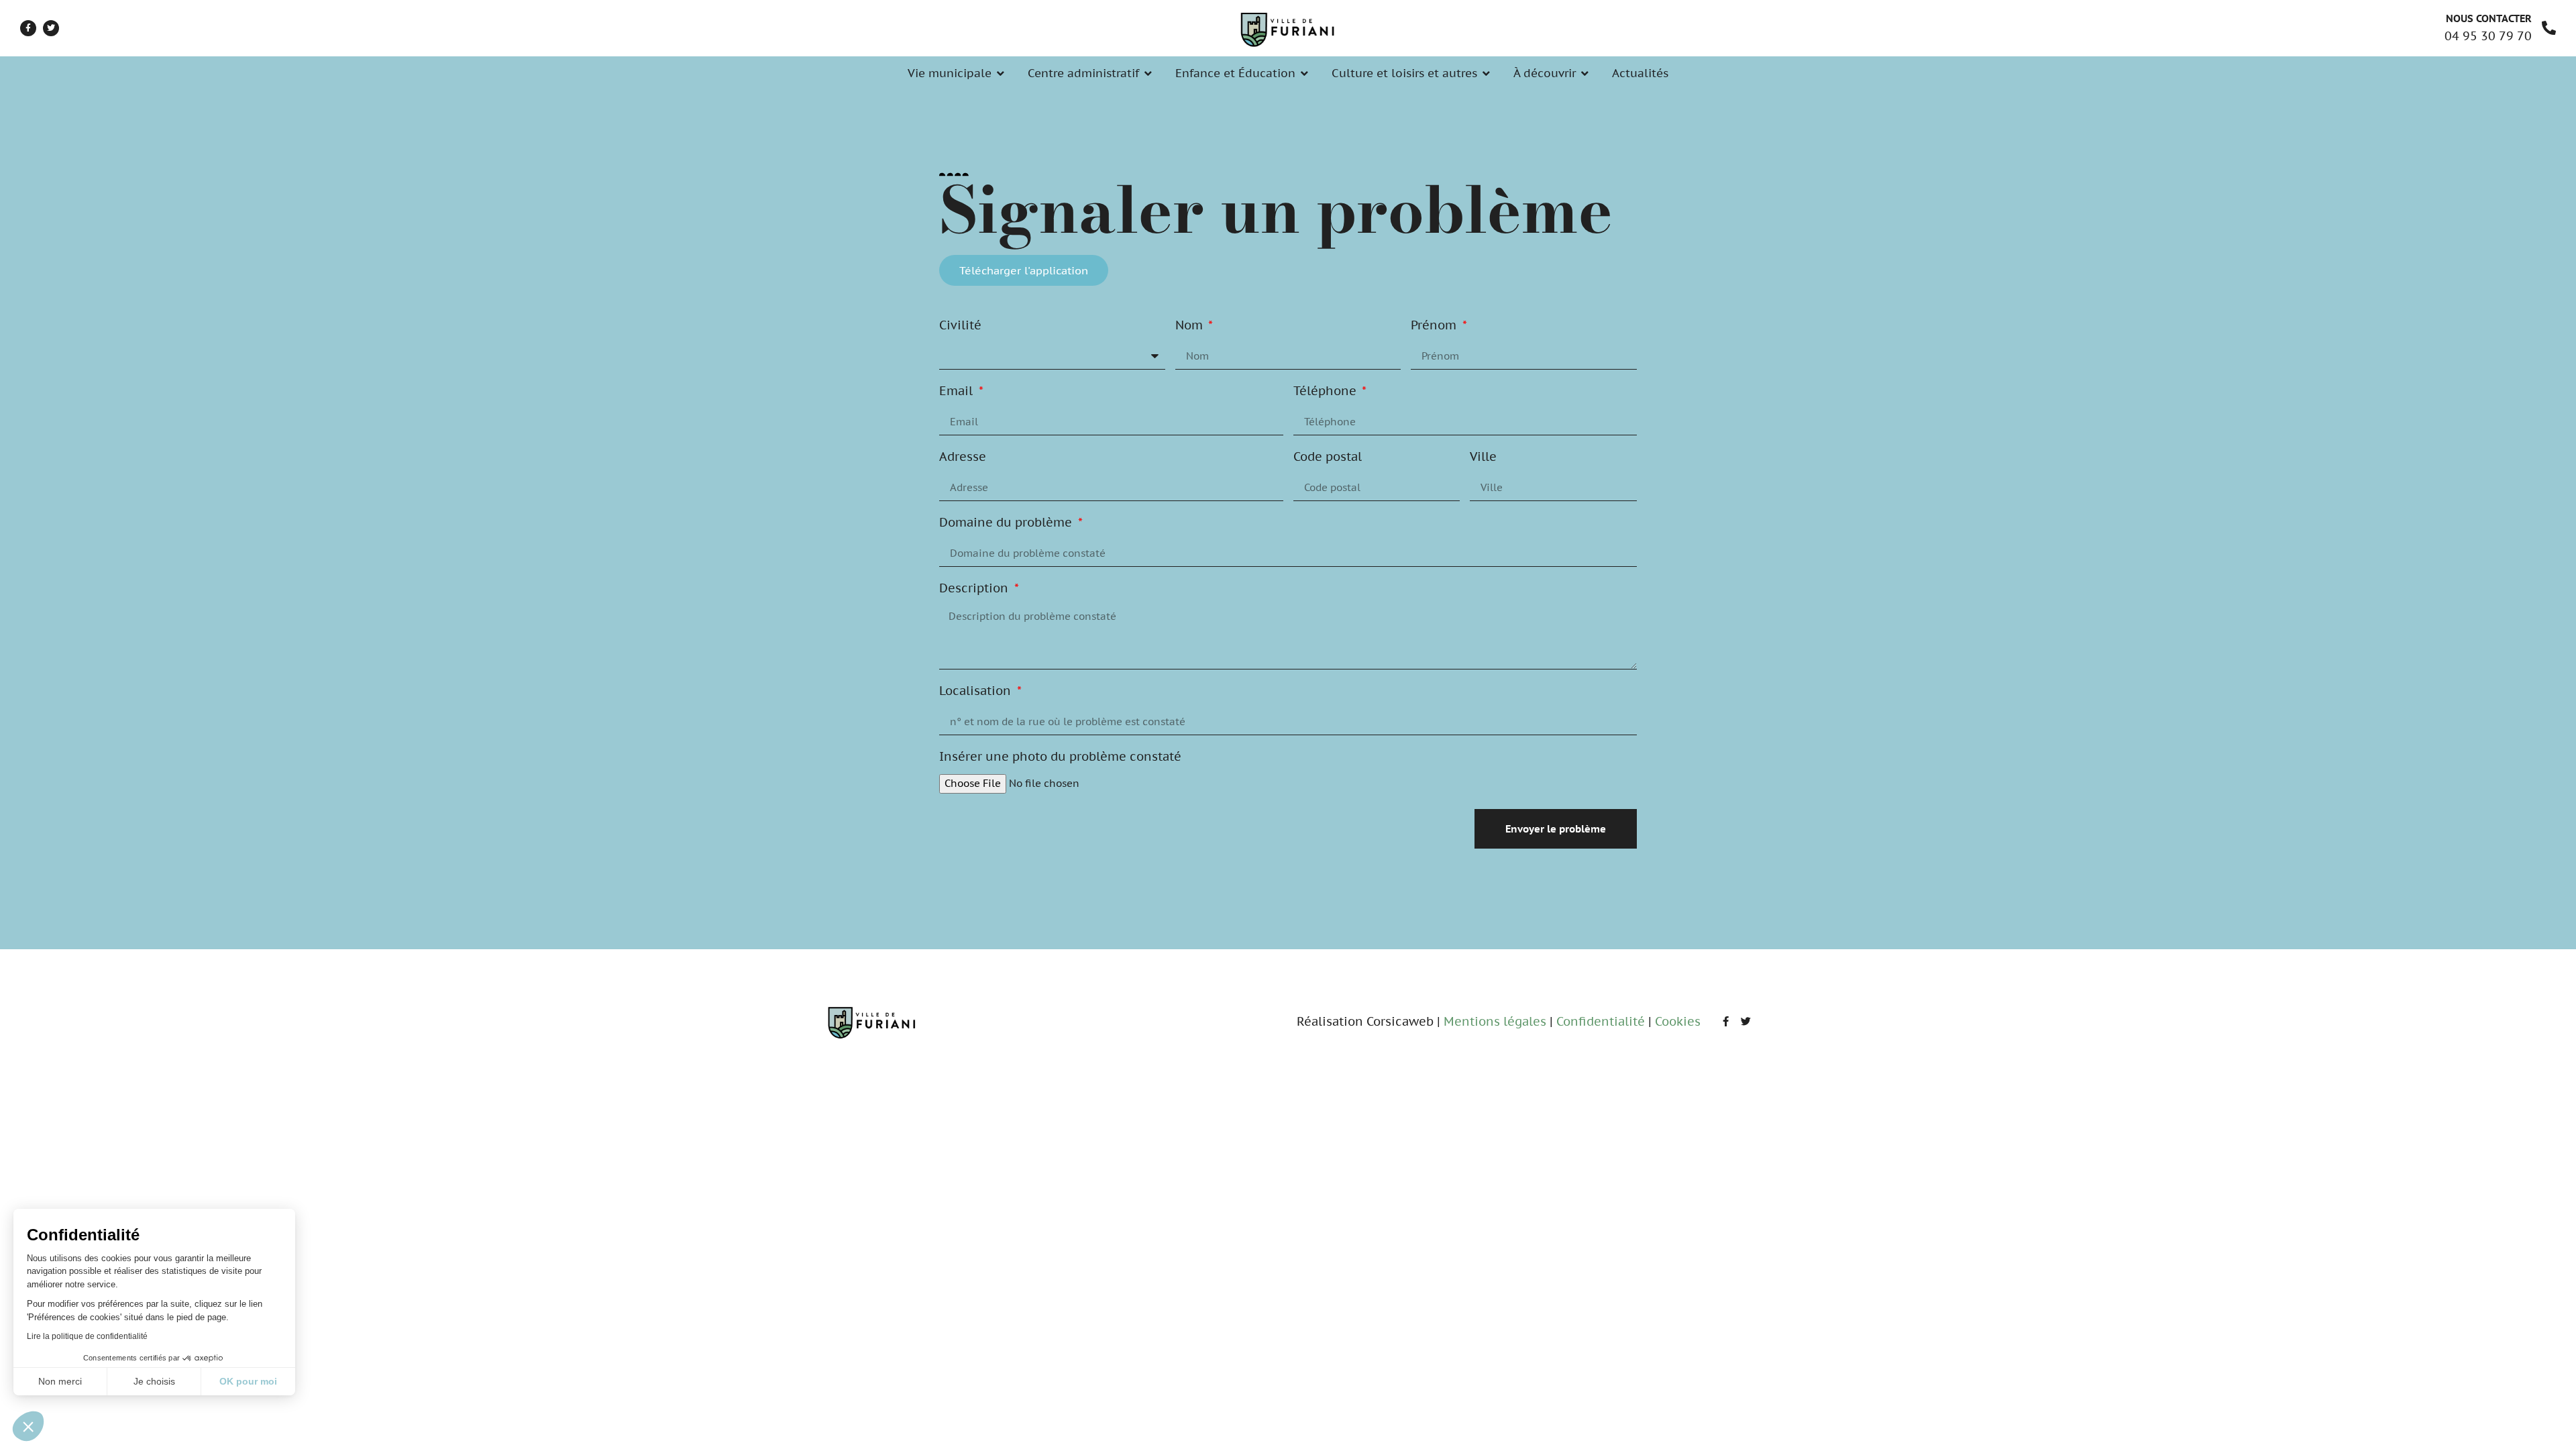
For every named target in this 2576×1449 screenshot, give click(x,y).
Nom (1191, 326)
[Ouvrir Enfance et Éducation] (1304, 74)
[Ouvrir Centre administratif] (1148, 74)
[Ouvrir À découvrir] (1585, 74)
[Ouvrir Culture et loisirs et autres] (1486, 74)
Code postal (1328, 458)
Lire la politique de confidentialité (87, 1336)
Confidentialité (1601, 1021)
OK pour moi (248, 1381)
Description (975, 589)
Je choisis (154, 1381)
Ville (1483, 458)
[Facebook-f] (28, 28)
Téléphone (1327, 392)
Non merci (60, 1381)
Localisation (977, 692)
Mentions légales (1495, 1021)
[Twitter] (51, 28)
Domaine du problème (1007, 523)
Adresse (963, 458)
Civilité (960, 326)
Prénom (1435, 326)
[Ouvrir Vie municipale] (1001, 74)
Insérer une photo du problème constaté (1060, 757)
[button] (28, 1426)
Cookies (1678, 1021)
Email (958, 392)
